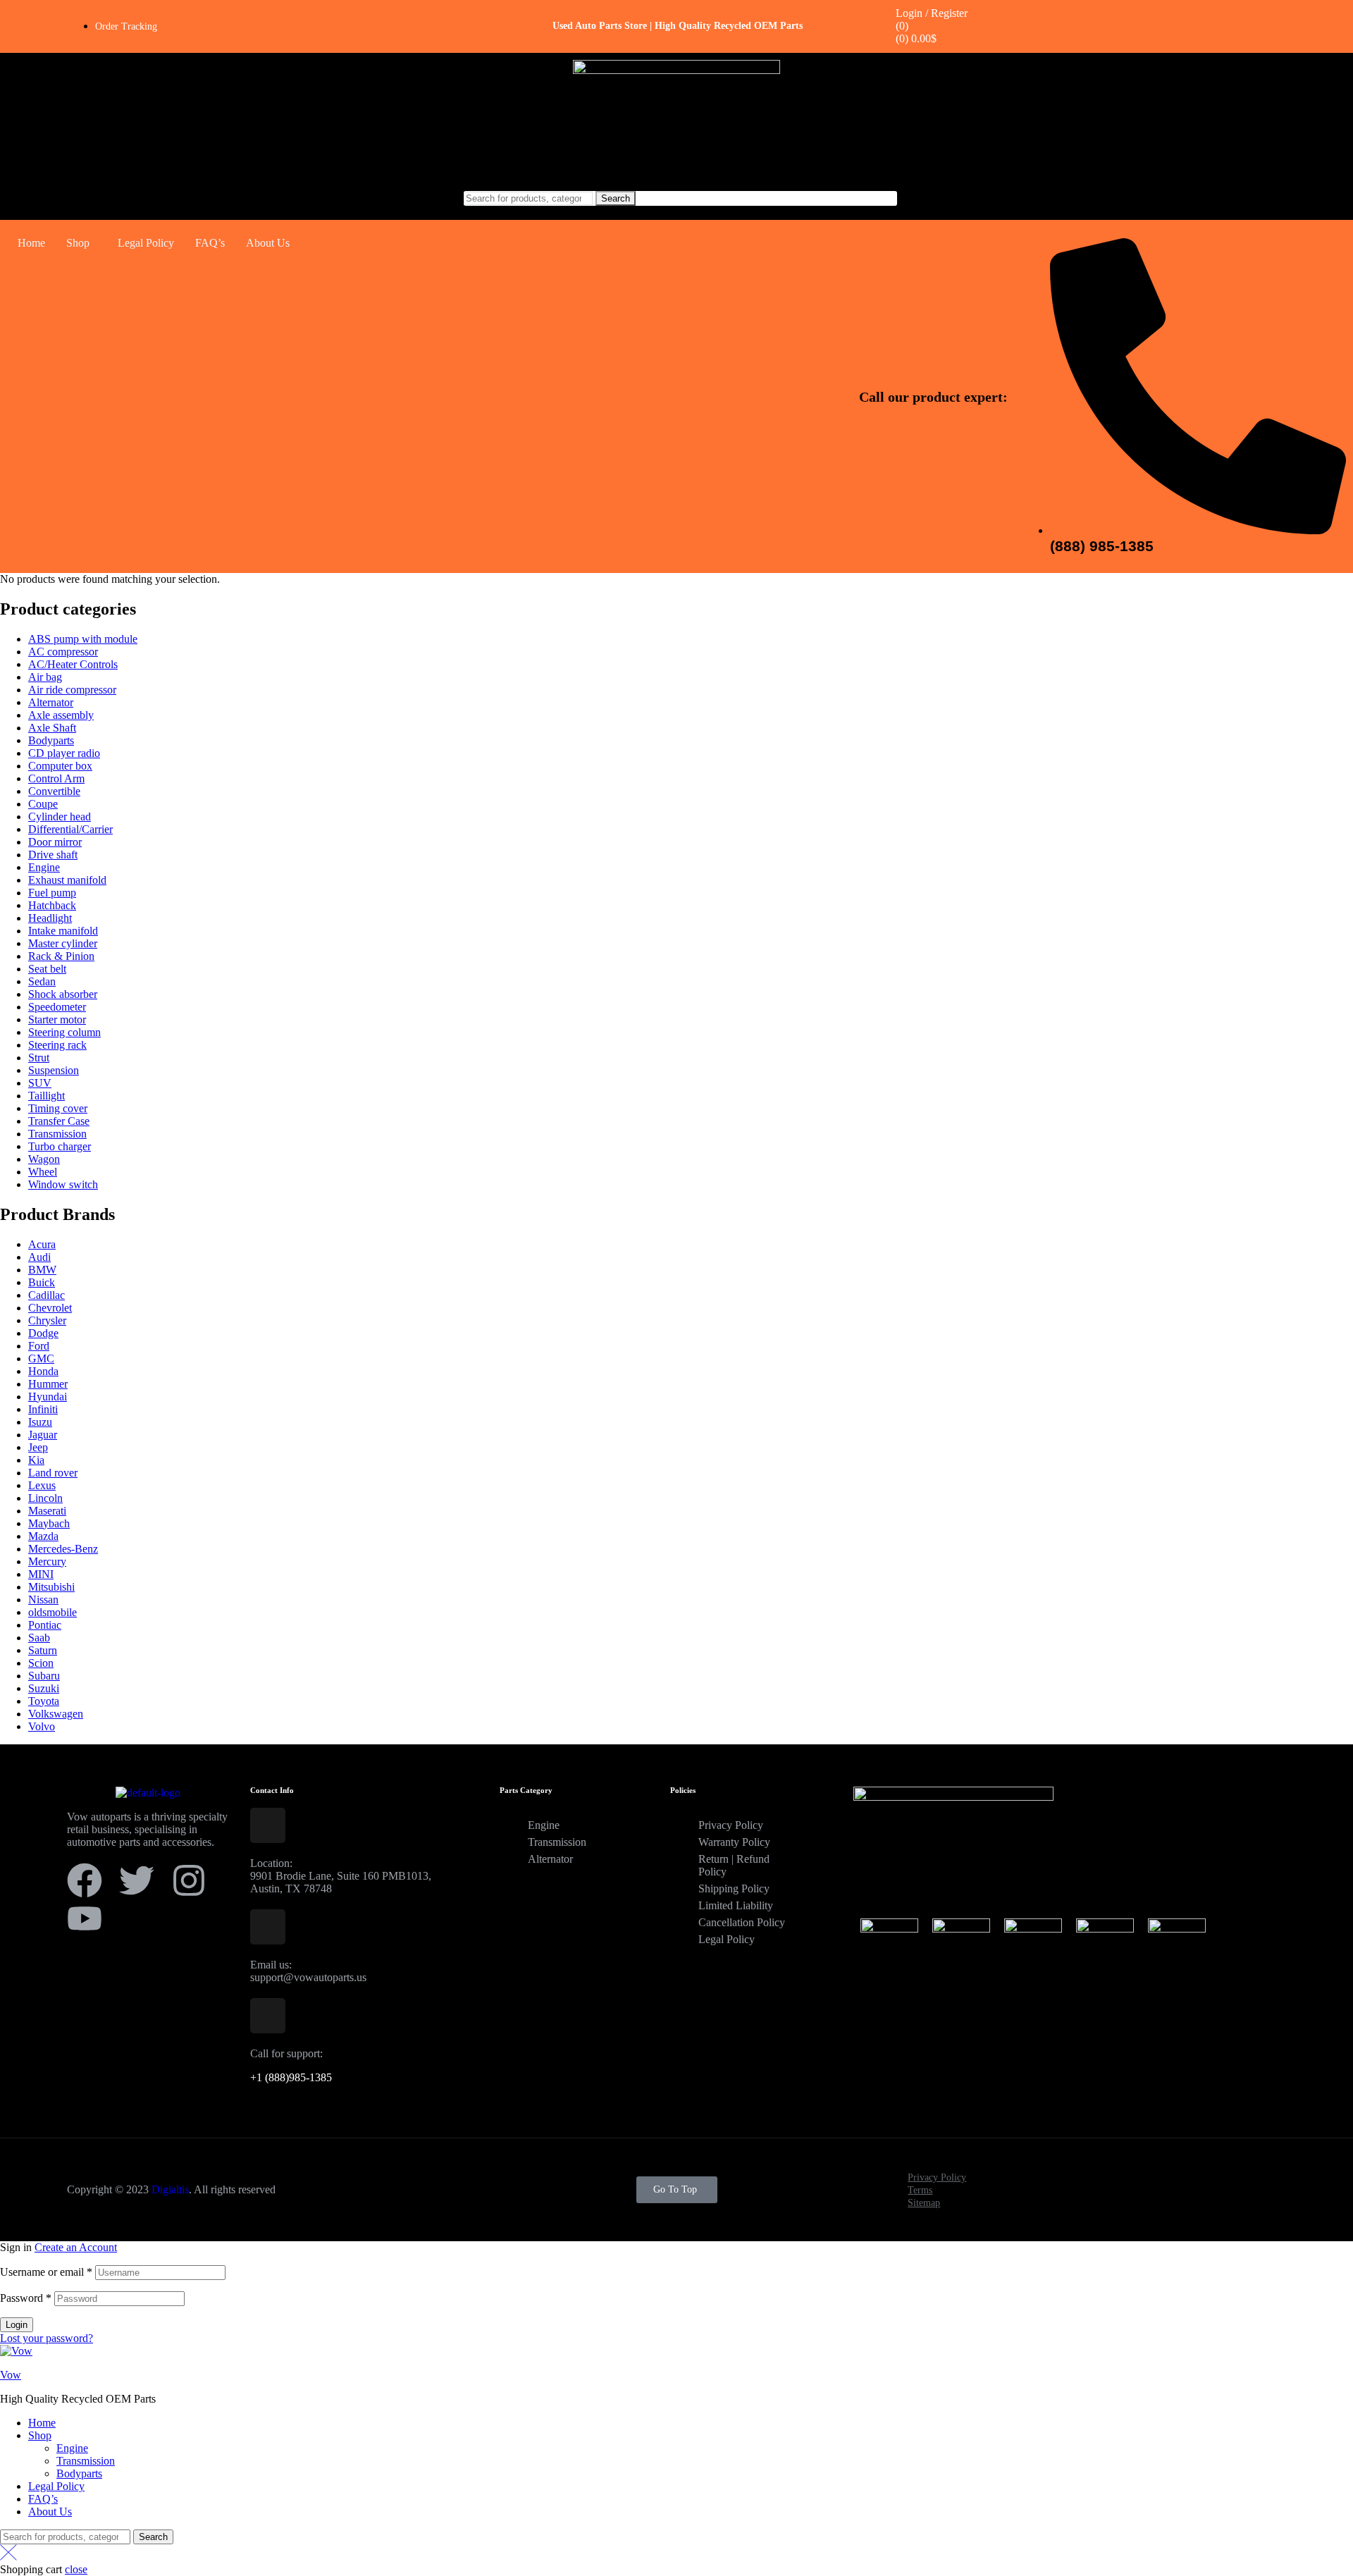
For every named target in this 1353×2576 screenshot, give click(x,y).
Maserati (47, 1511)
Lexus (42, 1485)
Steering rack (57, 1045)
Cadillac (47, 1295)
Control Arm (56, 778)
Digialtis (170, 2189)
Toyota (44, 1701)
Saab (39, 1638)
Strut (39, 1058)
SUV (40, 1083)
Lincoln (45, 1498)
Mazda (43, 1536)
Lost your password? (47, 2338)
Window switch (63, 1184)
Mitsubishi (51, 1587)
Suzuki (44, 1688)
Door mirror (55, 842)
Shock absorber (63, 994)
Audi (39, 1257)
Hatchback (52, 905)
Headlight (50, 918)
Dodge (43, 1333)
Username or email (46, 2272)
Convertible (54, 791)
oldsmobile (52, 1612)
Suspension (54, 1070)
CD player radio (64, 753)
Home (31, 243)
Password (26, 2298)
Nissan (43, 1600)
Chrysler (47, 1320)
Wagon (44, 1159)
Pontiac (45, 1625)
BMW (42, 1270)
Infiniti (43, 1409)
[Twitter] (137, 1880)
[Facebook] (85, 1880)
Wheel (43, 1172)
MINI (41, 1574)
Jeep (38, 1447)
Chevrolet (50, 1308)
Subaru (44, 1676)
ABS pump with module (83, 639)
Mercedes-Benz (63, 1549)
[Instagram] (189, 1880)
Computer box (60, 766)
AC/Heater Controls (73, 664)
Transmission (57, 1134)
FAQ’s (210, 243)
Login (17, 2325)
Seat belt (47, 969)
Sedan (42, 981)
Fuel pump (52, 893)
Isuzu (40, 1422)
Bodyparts (51, 740)
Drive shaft (53, 855)
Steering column (64, 1032)
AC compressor (63, 652)
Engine (44, 867)
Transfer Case (59, 1121)
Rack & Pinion (61, 956)
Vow (11, 2375)
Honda (43, 1371)
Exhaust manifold (67, 880)
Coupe (43, 804)
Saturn (43, 1650)
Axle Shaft (52, 728)
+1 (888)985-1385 (291, 2077)
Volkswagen (56, 1714)
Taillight (47, 1096)
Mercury (47, 1561)
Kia (36, 1460)
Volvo (42, 1726)
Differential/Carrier (70, 829)
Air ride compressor (72, 690)
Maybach (49, 1523)
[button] (81, 243)
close (76, 2569)
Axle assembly (61, 715)
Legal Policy (146, 243)
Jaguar (43, 1435)
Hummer (48, 1384)
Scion (41, 1663)
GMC (41, 1358)
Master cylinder (63, 943)
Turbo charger (60, 1146)
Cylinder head (60, 816)
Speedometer (57, 1007)
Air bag (45, 677)
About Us (268, 243)
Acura (42, 1244)
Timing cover (58, 1108)
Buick (42, 1282)
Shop (78, 243)
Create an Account (76, 2247)
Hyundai (48, 1397)
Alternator (51, 702)
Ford (39, 1346)
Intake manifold (63, 931)
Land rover (53, 1473)
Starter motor (57, 1019)
